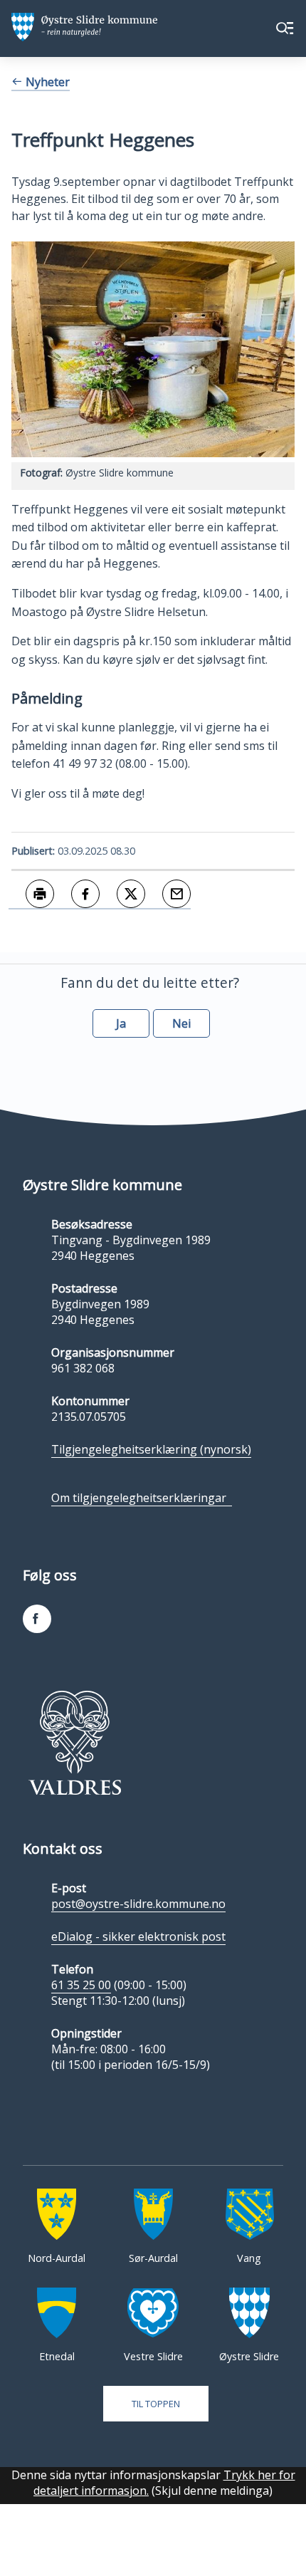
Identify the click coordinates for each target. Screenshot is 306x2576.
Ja (121, 1023)
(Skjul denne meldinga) (212, 2491)
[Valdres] (75, 1743)
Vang (249, 2258)
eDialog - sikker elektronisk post (138, 1936)
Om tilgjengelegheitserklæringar (142, 1498)
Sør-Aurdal (153, 2258)
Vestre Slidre (153, 2356)
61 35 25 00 (81, 1985)
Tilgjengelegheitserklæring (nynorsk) (151, 1449)
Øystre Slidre (249, 2356)
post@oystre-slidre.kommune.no (138, 1904)
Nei (181, 1023)
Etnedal (57, 2356)
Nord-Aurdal (57, 2258)
